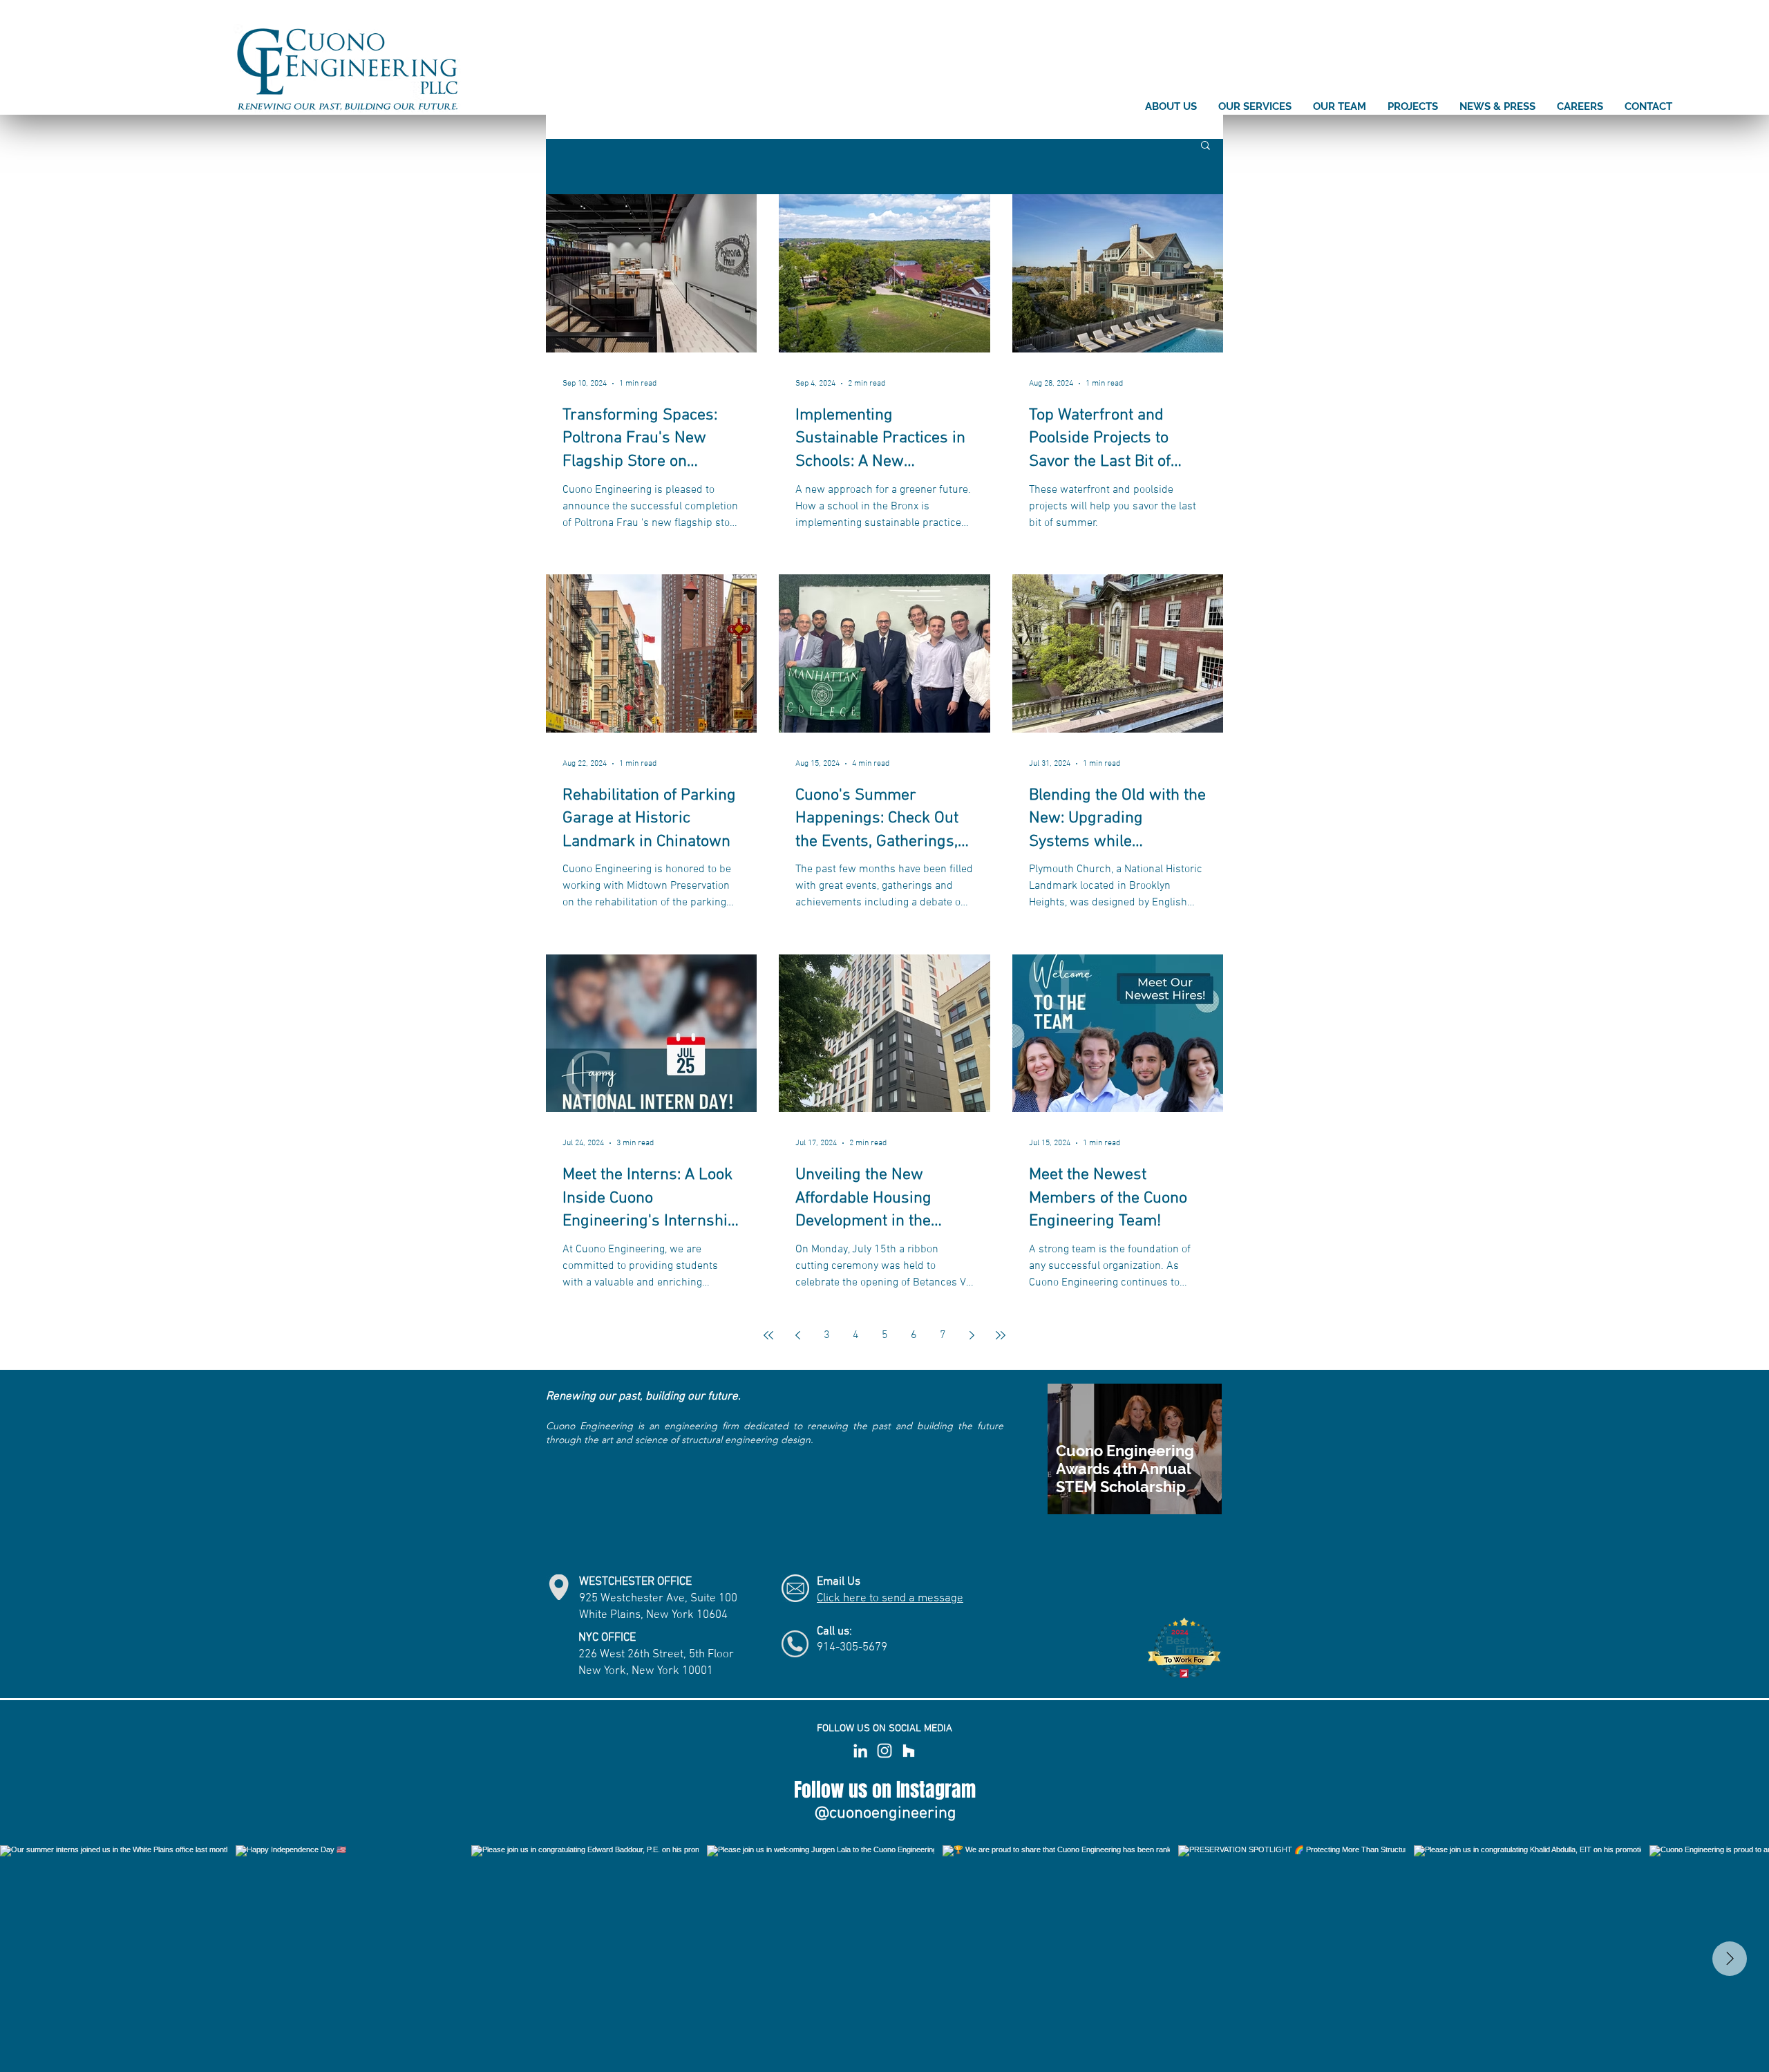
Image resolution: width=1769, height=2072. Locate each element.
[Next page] (972, 1335)
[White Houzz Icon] (909, 1751)
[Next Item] (1730, 1959)
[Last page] (1001, 1335)
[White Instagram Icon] (884, 1751)
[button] (1205, 146)
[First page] (768, 1335)
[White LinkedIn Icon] (860, 1751)
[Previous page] (797, 1335)
